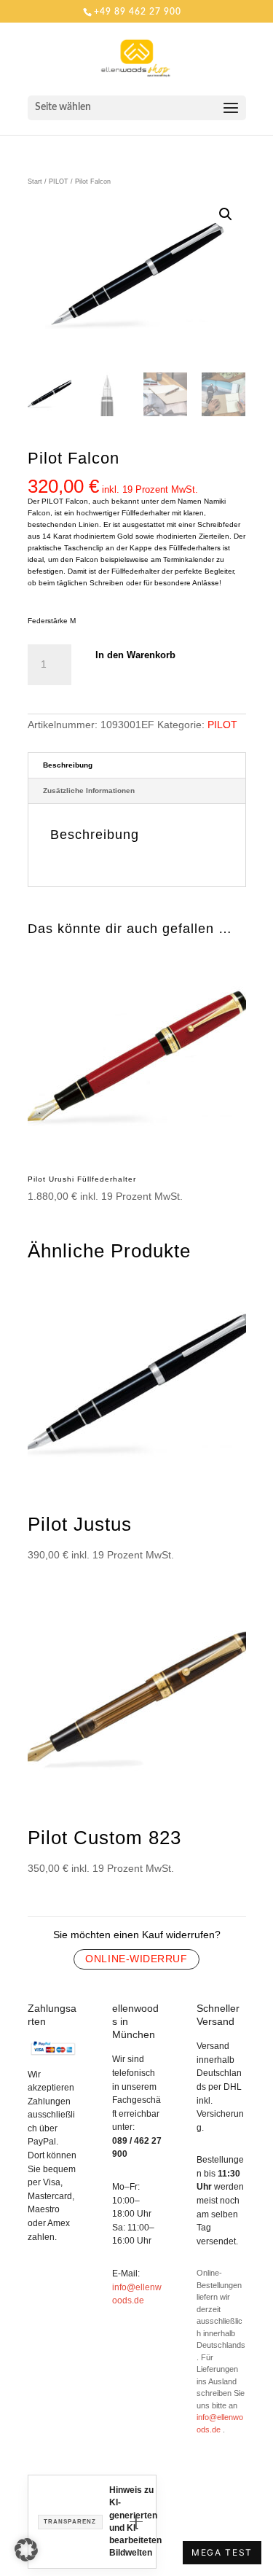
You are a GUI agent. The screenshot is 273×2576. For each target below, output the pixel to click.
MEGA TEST (222, 2552)
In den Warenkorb (135, 655)
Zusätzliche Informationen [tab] (89, 791)
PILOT (59, 182)
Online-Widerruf (136, 1959)
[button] (226, 214)
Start (35, 182)
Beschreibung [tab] (68, 765)
